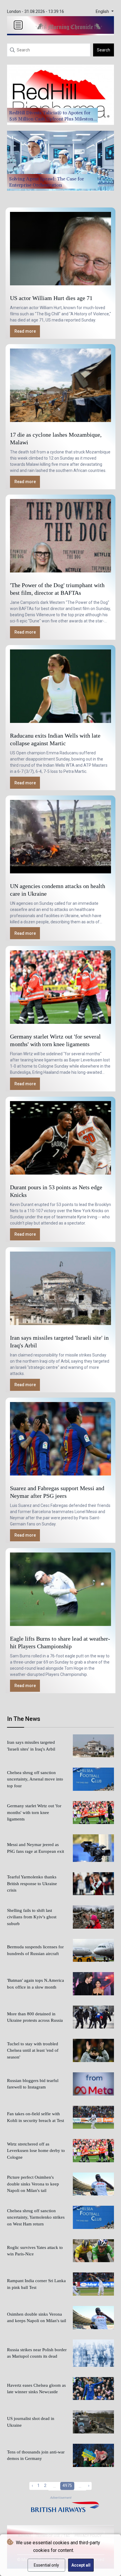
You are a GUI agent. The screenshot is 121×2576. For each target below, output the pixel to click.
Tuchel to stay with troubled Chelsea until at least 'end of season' (33, 2050)
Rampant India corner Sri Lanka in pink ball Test (36, 2284)
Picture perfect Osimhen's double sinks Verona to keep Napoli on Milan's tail (33, 2184)
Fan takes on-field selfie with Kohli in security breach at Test (36, 2117)
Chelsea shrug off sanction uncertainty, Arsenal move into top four (35, 1779)
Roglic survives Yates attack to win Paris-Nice (35, 2251)
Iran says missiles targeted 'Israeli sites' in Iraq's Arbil (31, 1746)
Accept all (81, 2565)
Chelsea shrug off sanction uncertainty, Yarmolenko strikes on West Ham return (36, 2217)
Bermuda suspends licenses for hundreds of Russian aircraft (35, 1950)
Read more (25, 331)
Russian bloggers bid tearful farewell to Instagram (33, 2084)
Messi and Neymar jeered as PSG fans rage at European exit (36, 1848)
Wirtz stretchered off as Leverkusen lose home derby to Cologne (36, 2151)
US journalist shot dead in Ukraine (31, 2422)
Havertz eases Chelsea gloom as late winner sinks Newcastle (36, 2389)
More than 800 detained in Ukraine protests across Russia (35, 2017)
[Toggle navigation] (18, 25)
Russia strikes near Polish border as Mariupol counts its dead (37, 2353)
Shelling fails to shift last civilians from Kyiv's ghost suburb (32, 1917)
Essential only (46, 2565)
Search (104, 50)
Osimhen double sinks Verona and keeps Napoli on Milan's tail (37, 2318)
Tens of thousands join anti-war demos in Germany (36, 2455)
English (103, 12)
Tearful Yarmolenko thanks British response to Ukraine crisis (32, 1884)
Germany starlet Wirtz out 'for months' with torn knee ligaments (34, 1812)
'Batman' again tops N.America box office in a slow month (36, 1984)
